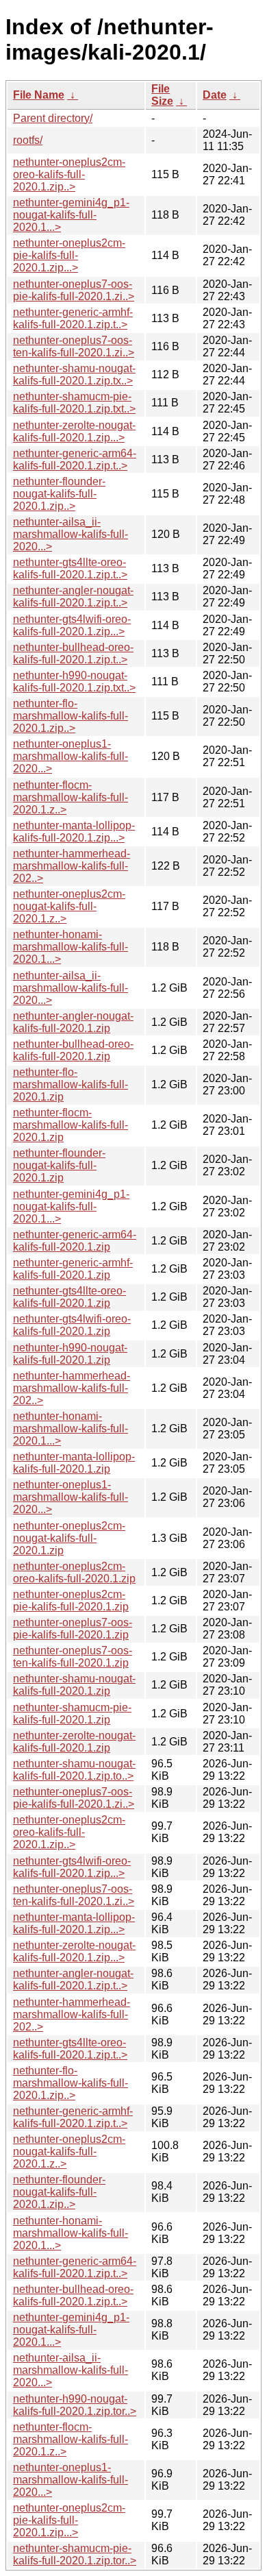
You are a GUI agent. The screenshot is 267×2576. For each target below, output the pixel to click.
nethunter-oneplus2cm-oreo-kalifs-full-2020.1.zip (74, 1572)
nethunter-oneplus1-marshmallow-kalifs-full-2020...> (71, 756)
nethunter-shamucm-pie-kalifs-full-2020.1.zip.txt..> (74, 403)
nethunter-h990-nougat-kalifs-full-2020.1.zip (70, 1354)
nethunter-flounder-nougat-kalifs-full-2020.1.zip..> (59, 494)
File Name (39, 95)
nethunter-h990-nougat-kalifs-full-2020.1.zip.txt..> (74, 682)
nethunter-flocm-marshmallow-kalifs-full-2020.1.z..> (71, 797)
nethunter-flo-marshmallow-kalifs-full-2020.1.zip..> (71, 716)
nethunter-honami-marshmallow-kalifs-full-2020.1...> (71, 947)
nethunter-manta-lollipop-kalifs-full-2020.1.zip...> (74, 832)
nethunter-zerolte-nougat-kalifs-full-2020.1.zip (74, 1742)
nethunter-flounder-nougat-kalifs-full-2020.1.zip (59, 1165)
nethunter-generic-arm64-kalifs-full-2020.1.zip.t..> (75, 459)
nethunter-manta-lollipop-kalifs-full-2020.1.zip (74, 1463)
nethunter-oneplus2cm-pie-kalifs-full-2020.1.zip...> (69, 255)
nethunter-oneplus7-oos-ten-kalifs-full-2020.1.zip (73, 1657)
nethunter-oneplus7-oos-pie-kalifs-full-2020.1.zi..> (74, 290)
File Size (162, 95)
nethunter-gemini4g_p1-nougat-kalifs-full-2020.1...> (71, 215)
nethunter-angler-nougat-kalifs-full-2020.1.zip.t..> (73, 597)
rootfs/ (28, 140)
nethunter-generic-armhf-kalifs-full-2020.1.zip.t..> (73, 318)
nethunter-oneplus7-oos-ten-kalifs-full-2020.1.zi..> (74, 346)
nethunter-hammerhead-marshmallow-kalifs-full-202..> (72, 866)
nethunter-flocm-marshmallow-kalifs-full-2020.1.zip (71, 1125)
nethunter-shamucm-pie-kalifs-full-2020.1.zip (72, 1714)
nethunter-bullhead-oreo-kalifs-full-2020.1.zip (73, 1050)
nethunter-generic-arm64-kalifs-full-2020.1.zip (75, 1241)
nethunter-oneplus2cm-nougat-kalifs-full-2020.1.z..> (69, 906)
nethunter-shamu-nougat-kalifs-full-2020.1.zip (74, 1685)
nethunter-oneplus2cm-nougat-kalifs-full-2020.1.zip (69, 1538)
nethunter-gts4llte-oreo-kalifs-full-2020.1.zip (69, 1297)
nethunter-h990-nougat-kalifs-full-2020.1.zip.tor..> (75, 2405)
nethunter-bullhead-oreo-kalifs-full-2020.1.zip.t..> (73, 653)
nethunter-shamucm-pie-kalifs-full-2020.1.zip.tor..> (75, 2554)
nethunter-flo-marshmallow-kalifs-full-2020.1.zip (71, 1084)
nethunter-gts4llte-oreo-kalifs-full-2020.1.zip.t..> (70, 568)
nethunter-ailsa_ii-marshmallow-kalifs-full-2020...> (71, 534)
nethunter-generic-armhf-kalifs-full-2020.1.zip (73, 1269)
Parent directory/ (53, 118)
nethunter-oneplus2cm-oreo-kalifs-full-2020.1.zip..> (69, 174)
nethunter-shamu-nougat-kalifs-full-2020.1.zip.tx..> (74, 375)
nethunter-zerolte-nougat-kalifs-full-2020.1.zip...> (74, 431)
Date (215, 95)
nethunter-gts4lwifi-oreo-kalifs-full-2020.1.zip (72, 1325)
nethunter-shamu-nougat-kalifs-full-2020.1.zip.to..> (74, 1770)
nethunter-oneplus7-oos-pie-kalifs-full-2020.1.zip (73, 1629)
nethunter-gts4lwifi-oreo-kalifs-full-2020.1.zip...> (72, 625)
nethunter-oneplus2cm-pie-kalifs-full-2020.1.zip (71, 1600)
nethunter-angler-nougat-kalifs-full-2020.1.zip (73, 1022)
